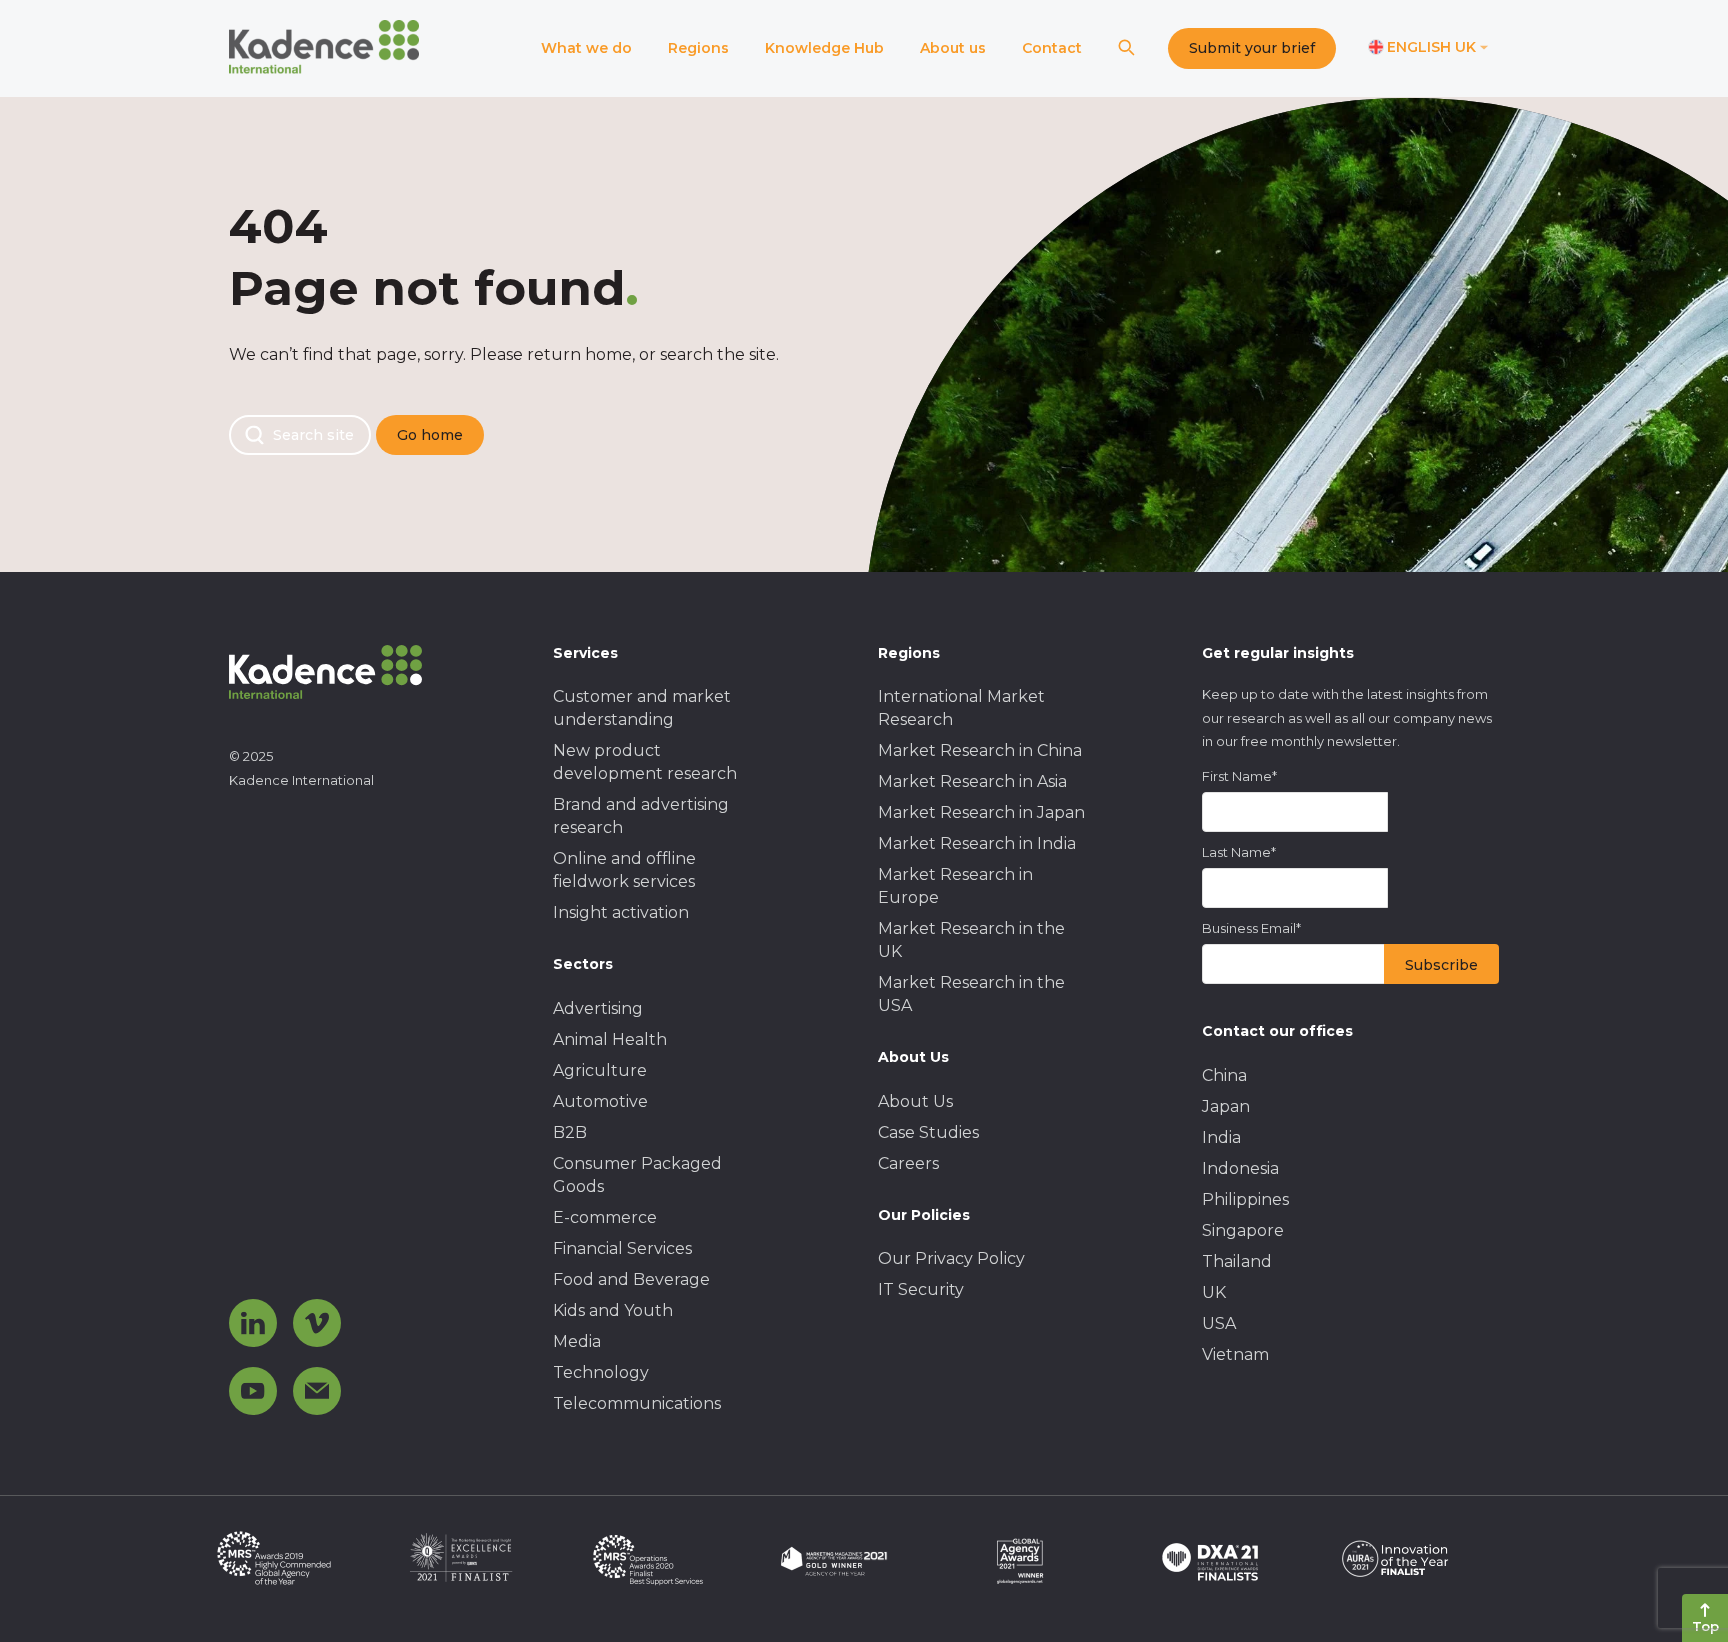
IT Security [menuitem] (921, 1289)
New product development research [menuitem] (645, 762)
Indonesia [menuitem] (1240, 1168)
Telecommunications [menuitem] (637, 1403)
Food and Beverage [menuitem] (631, 1279)
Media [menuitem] (577, 1341)
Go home (430, 435)
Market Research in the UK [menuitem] (971, 940)
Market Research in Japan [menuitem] (981, 812)
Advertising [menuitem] (598, 1008)
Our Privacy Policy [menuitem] (951, 1258)
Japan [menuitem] (1226, 1106)
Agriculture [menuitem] (600, 1070)
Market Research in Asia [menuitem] (972, 781)
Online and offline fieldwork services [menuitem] (624, 870)
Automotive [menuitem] (600, 1101)
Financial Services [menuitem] (622, 1248)
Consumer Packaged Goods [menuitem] (637, 1175)
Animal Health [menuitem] (610, 1039)
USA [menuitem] (1219, 1323)
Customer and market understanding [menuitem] (642, 708)
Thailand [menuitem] (1237, 1261)
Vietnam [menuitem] (1235, 1354)
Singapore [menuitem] (1243, 1230)
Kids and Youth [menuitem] (613, 1310)
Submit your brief (1252, 48)
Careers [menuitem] (908, 1163)
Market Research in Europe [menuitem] (955, 886)
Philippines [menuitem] (1245, 1199)
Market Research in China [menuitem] (980, 750)
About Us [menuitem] (915, 1101)
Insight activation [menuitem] (621, 912)
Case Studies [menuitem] (928, 1132)
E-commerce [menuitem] (605, 1217)
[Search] (1126, 48)
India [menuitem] (1221, 1137)
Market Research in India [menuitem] (977, 843)
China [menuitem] (1224, 1075)
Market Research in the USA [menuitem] (971, 994)
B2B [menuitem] (570, 1132)
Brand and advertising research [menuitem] (641, 816)
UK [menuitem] (1214, 1292)
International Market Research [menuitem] (961, 708)
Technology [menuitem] (601, 1372)
